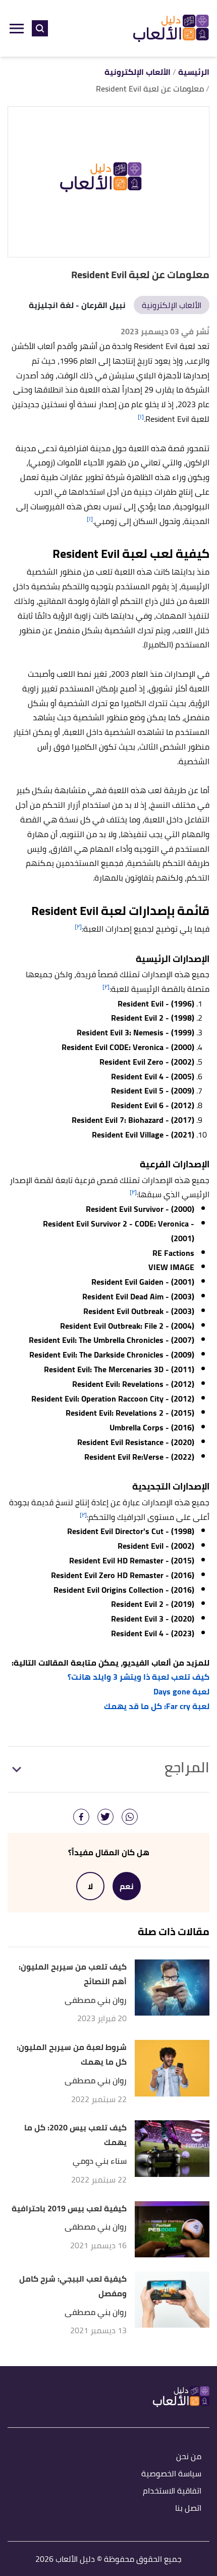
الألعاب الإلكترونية (172, 305)
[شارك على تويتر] (105, 1817)
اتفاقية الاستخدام (172, 2491)
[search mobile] (40, 28)
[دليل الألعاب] (171, 29)
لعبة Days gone (181, 1691)
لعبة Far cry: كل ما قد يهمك (157, 1706)
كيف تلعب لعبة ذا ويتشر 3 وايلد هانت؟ (139, 1677)
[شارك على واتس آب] (130, 1817)
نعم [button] (127, 1886)
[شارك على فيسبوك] (81, 1817)
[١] (141, 417)
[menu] (17, 28)
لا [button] (90, 1886)
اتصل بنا (188, 2508)
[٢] (78, 926)
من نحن (189, 2457)
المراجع (187, 1767)
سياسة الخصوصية (171, 2474)
